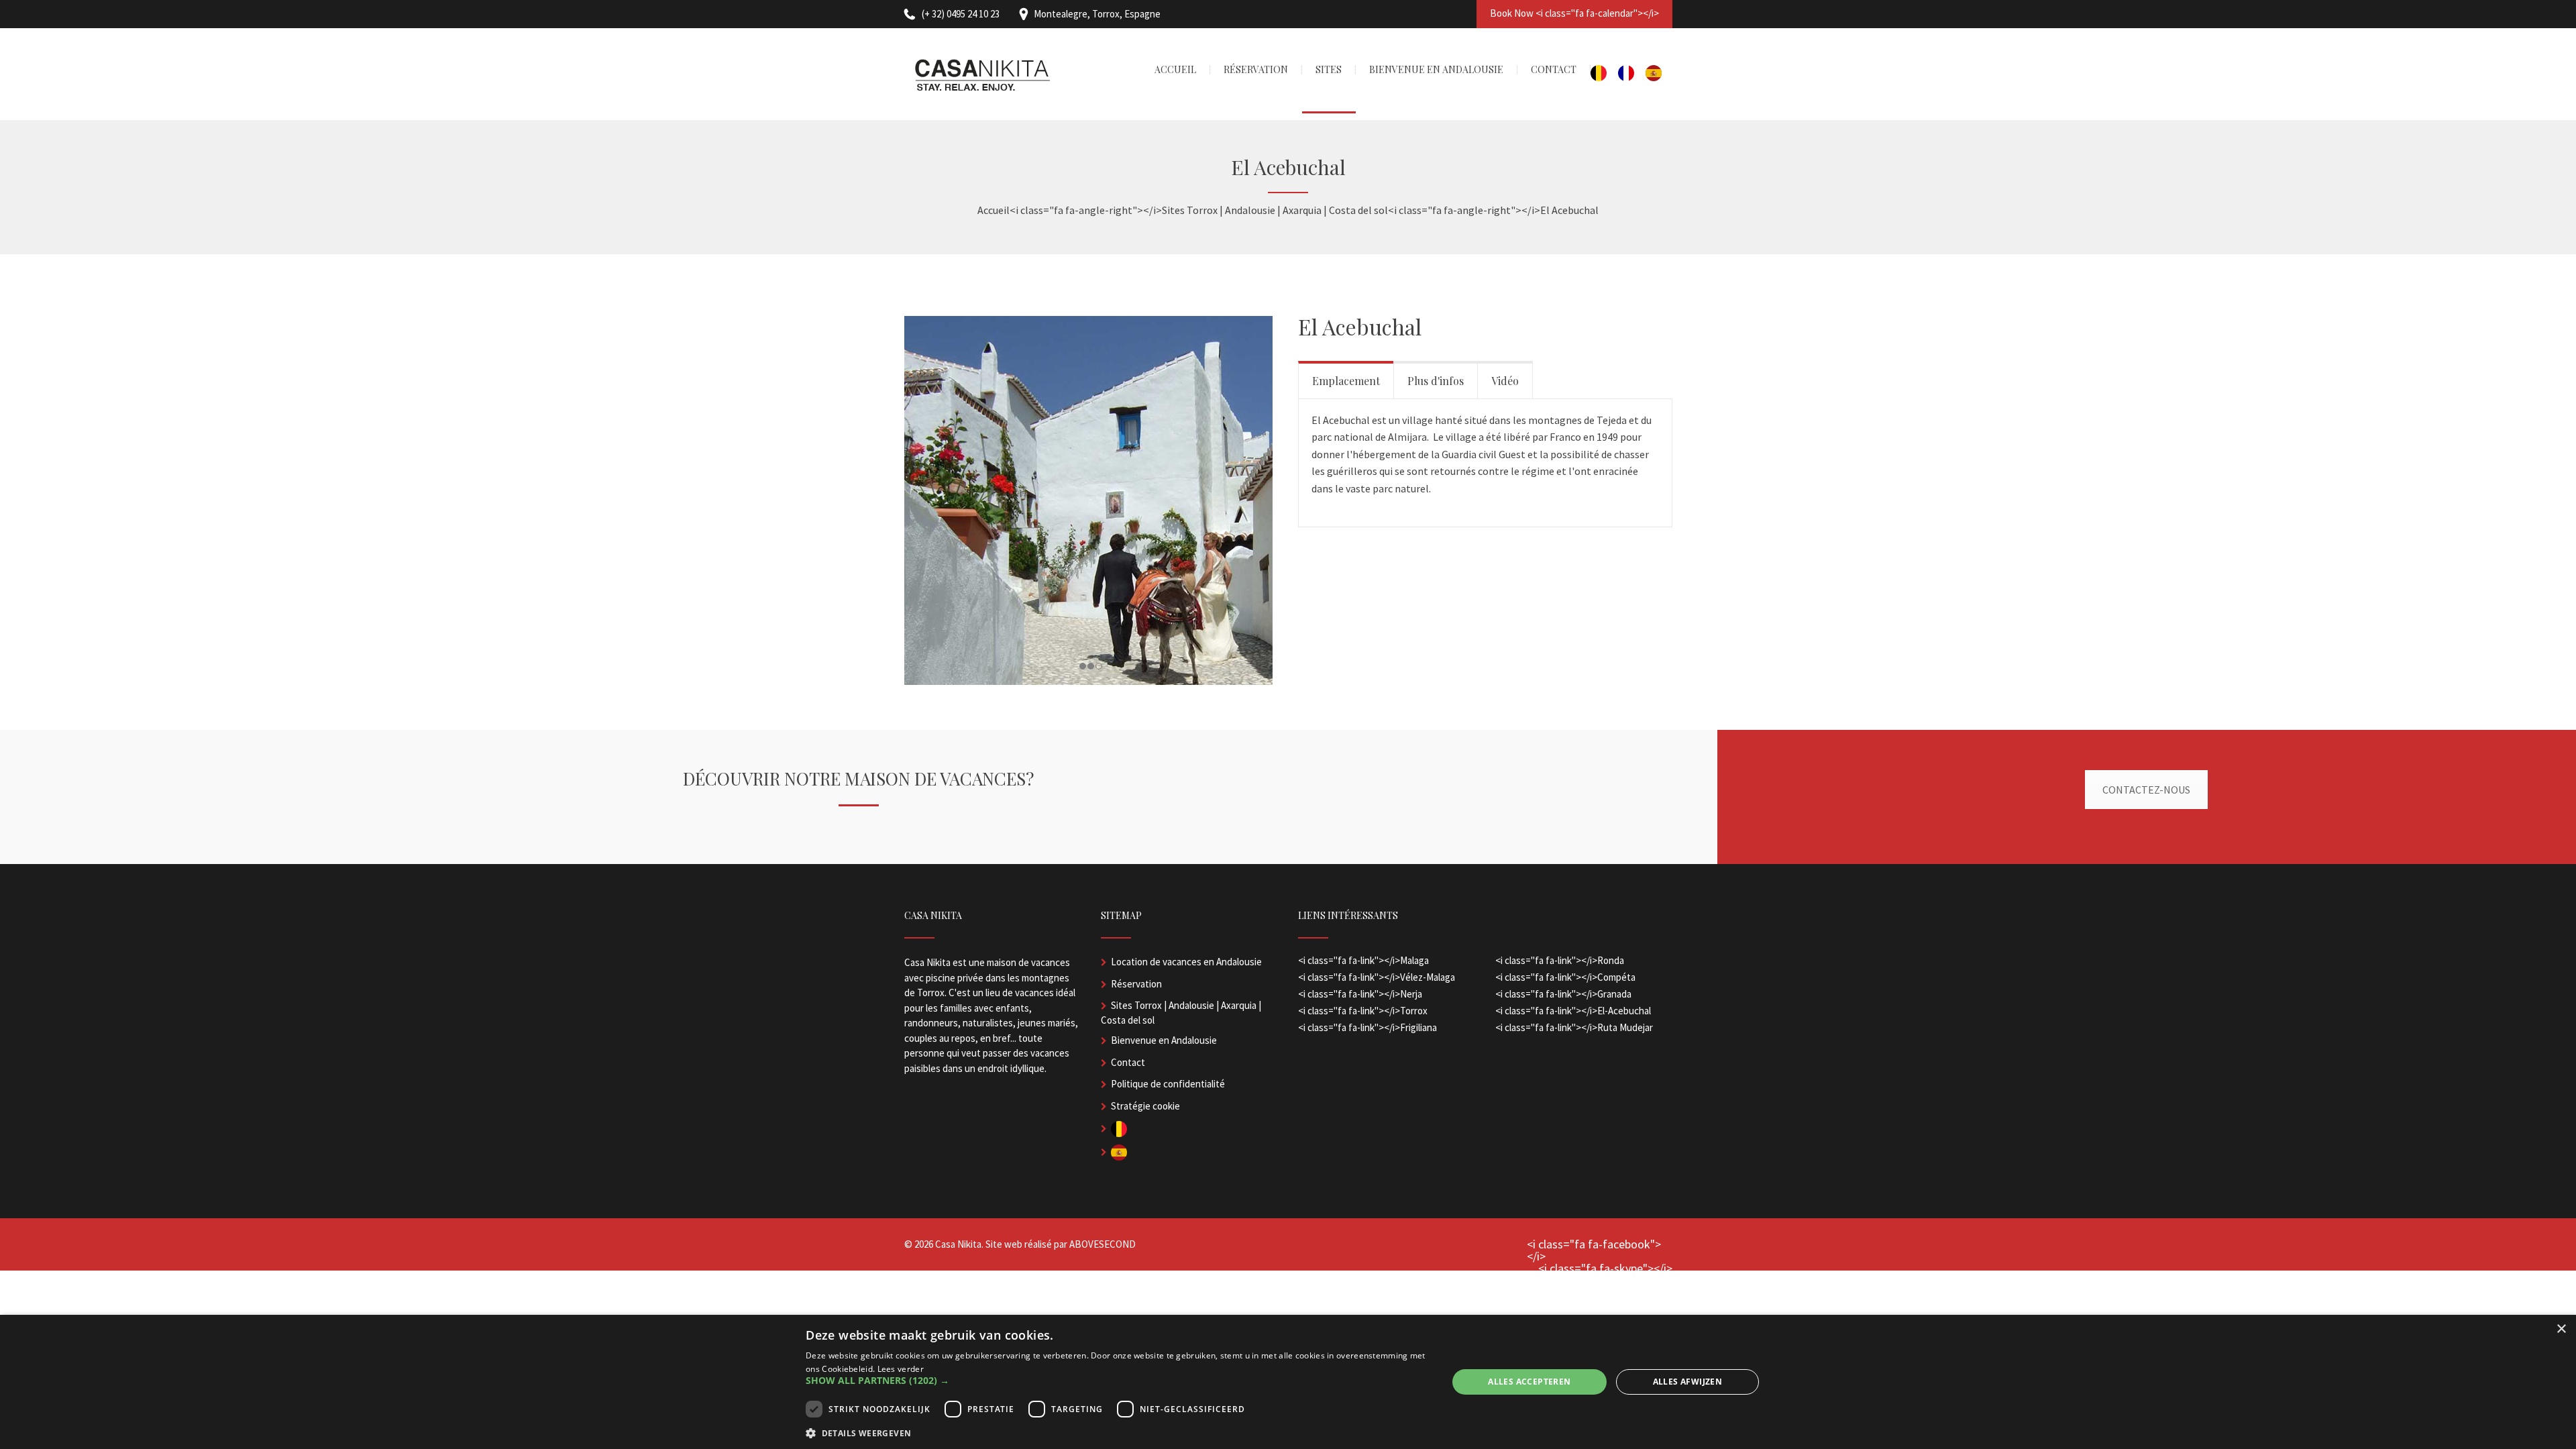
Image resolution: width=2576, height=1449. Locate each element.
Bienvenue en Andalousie (1164, 1040)
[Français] (1632, 74)
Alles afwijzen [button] (1688, 1382)
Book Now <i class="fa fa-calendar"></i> (1574, 13)
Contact (1128, 1062)
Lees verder (901, 1369)
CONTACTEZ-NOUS (2146, 790)
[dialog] (1288, 1382)
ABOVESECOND (1103, 1244)
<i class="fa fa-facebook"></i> (1594, 1250)
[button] (1117, 1381)
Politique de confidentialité (1168, 1084)
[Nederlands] (1604, 74)
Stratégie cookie (1145, 1106)
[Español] (1659, 74)
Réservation (1136, 984)
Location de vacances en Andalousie (1186, 962)
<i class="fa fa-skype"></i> (1605, 1269)
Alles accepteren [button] (1529, 1382)
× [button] (2561, 1329)
